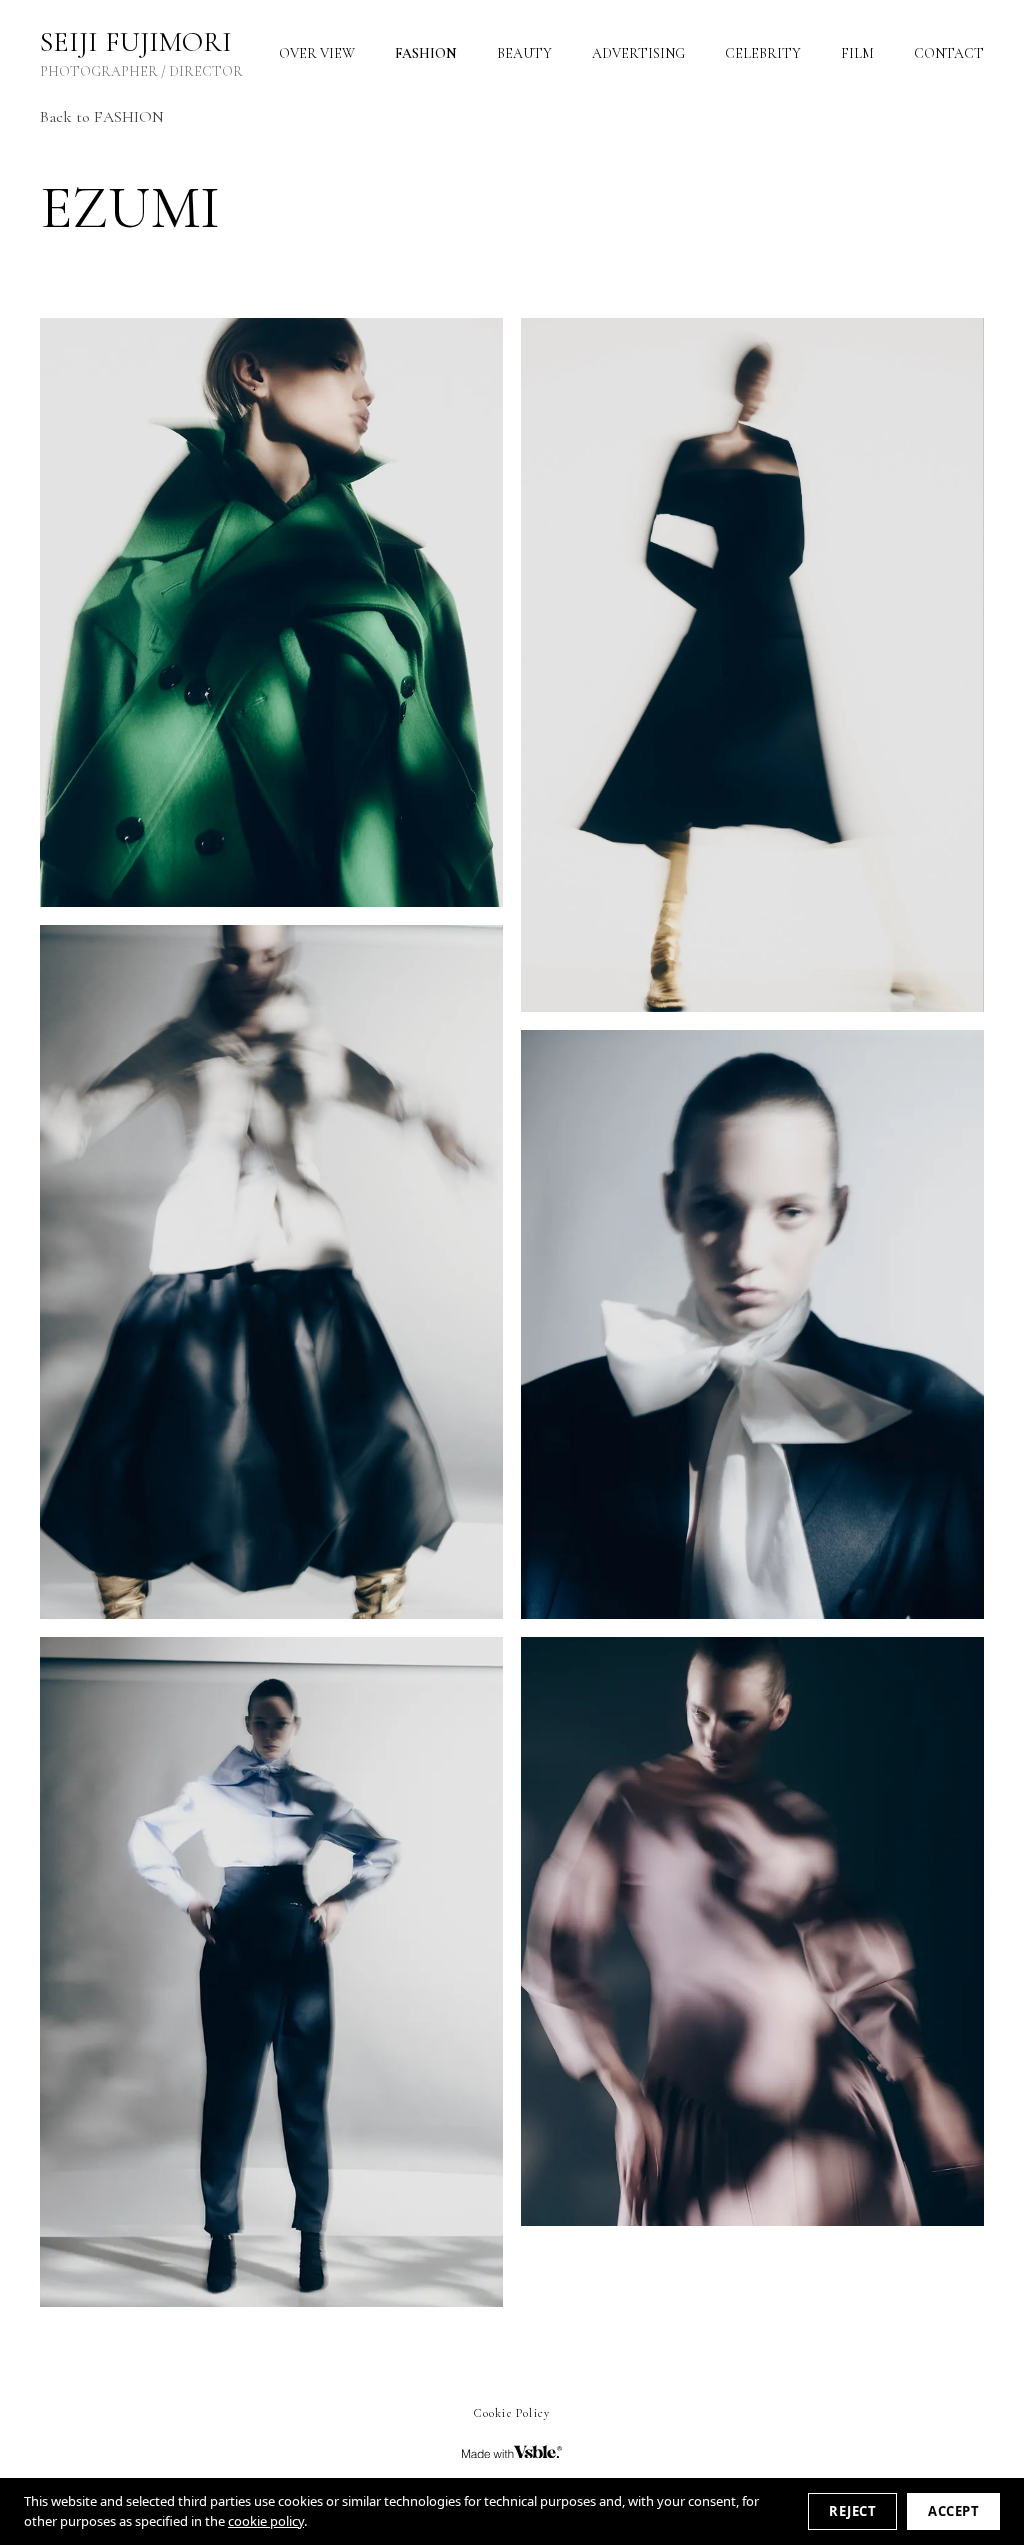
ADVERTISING (638, 53)
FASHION (426, 53)
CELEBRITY (763, 53)
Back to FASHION (102, 117)
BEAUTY (524, 53)
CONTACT (949, 53)
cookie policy (266, 2521)
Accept (953, 2511)
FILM (857, 53)
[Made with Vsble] (512, 2452)
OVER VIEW (317, 53)
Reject (852, 2511)
